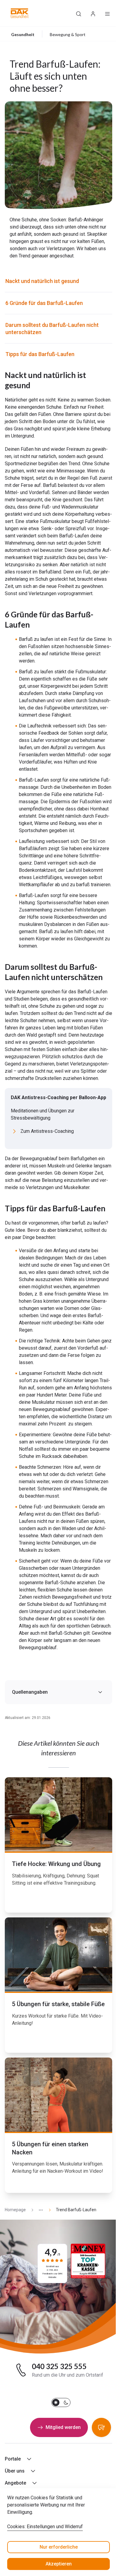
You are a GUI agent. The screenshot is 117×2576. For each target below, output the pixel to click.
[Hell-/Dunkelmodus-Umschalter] (61, 2402)
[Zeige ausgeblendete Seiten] (38, 2210)
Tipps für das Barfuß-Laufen (40, 354)
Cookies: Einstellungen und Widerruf (45, 2527)
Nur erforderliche (59, 2547)
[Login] (93, 13)
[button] (20, 13)
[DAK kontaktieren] (101, 2427)
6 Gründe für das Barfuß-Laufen (45, 303)
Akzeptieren (59, 2564)
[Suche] (79, 13)
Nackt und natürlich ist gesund (43, 281)
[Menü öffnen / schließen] (107, 13)
